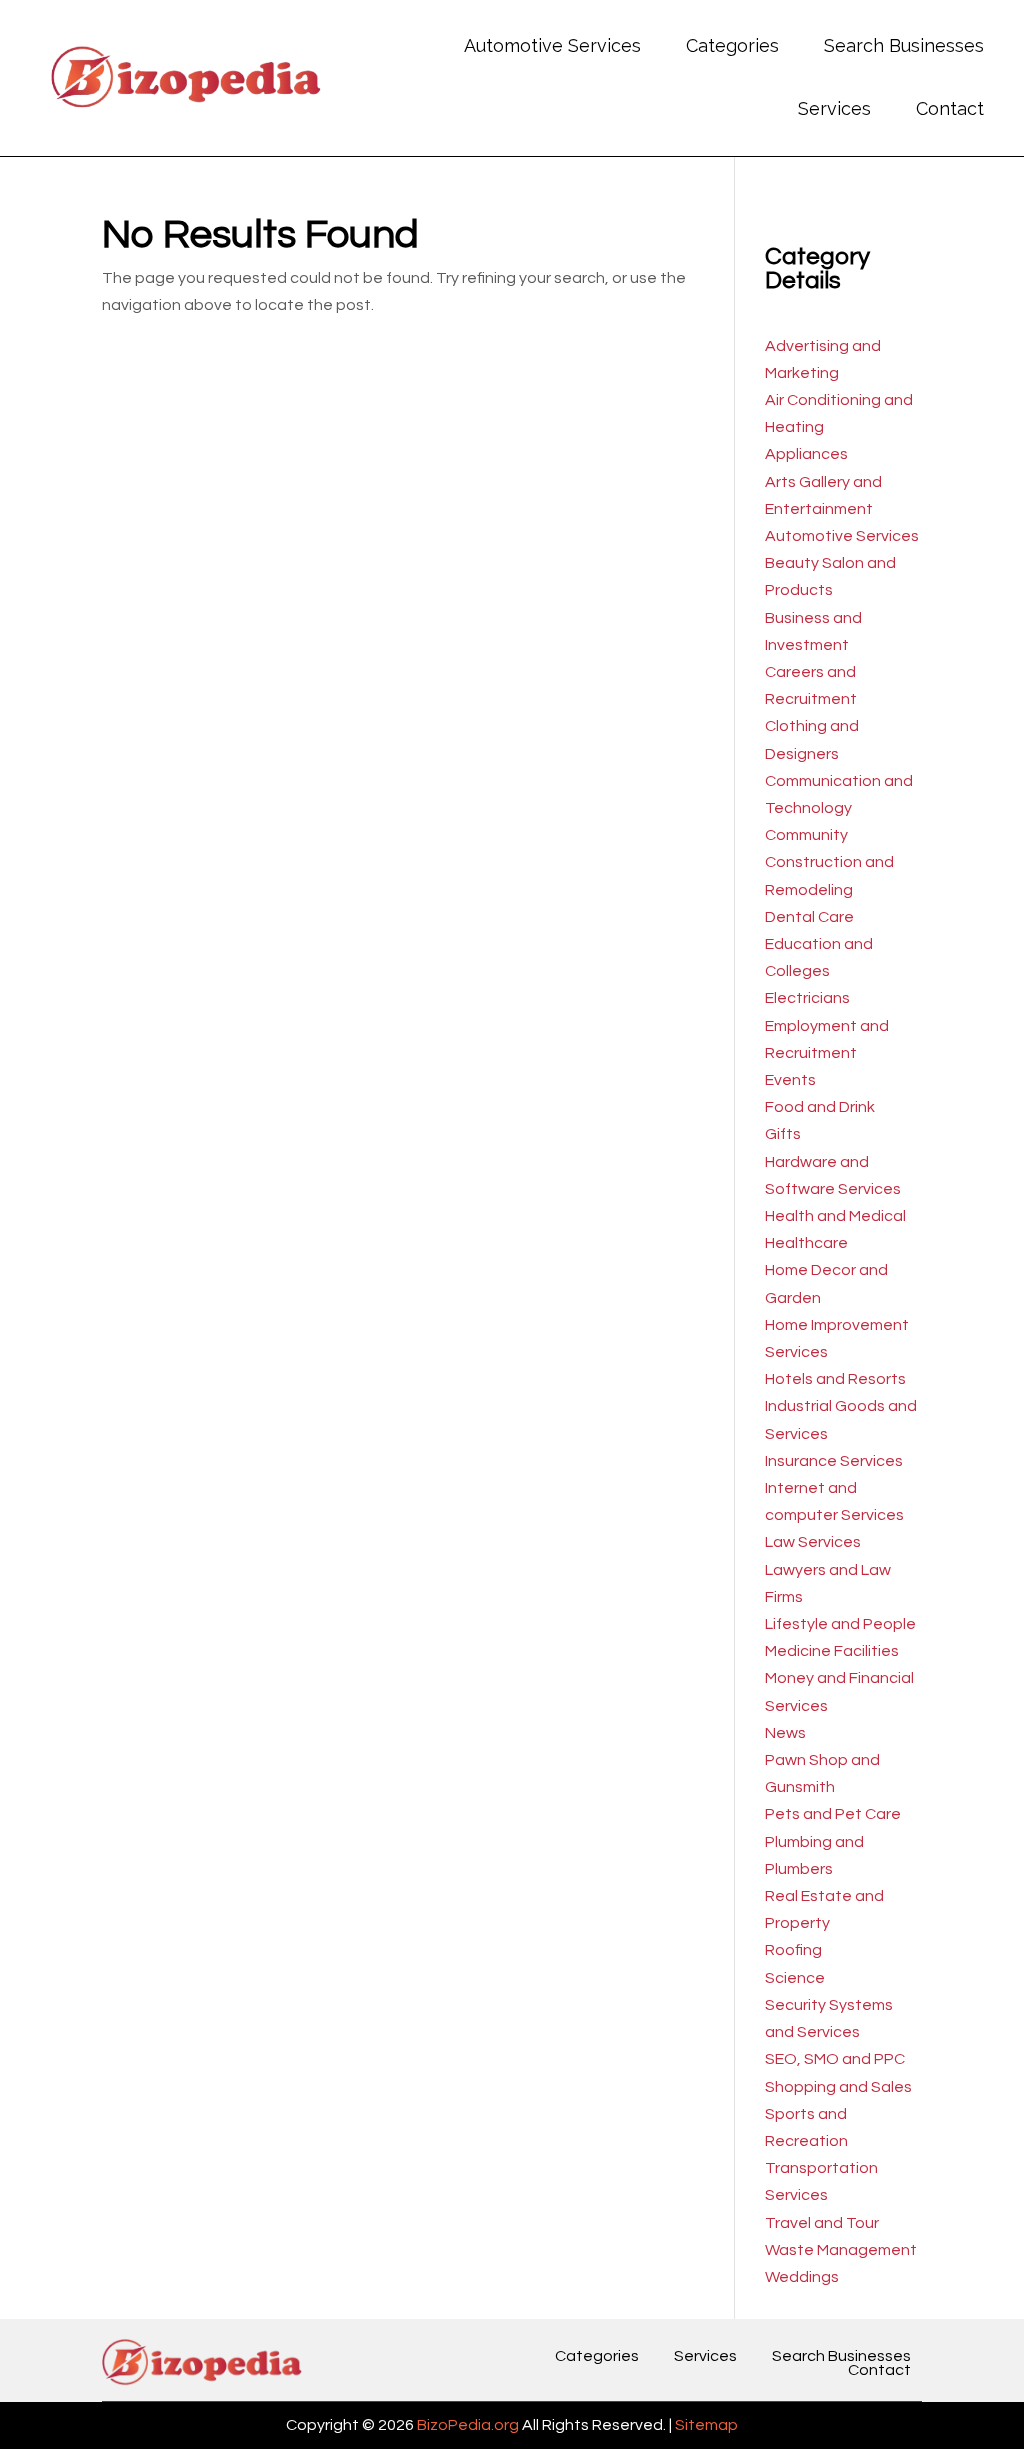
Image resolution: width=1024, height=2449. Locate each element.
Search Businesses (904, 45)
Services (834, 108)
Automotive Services (552, 45)
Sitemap (706, 2425)
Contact (950, 108)
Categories (732, 45)
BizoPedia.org (468, 2425)
